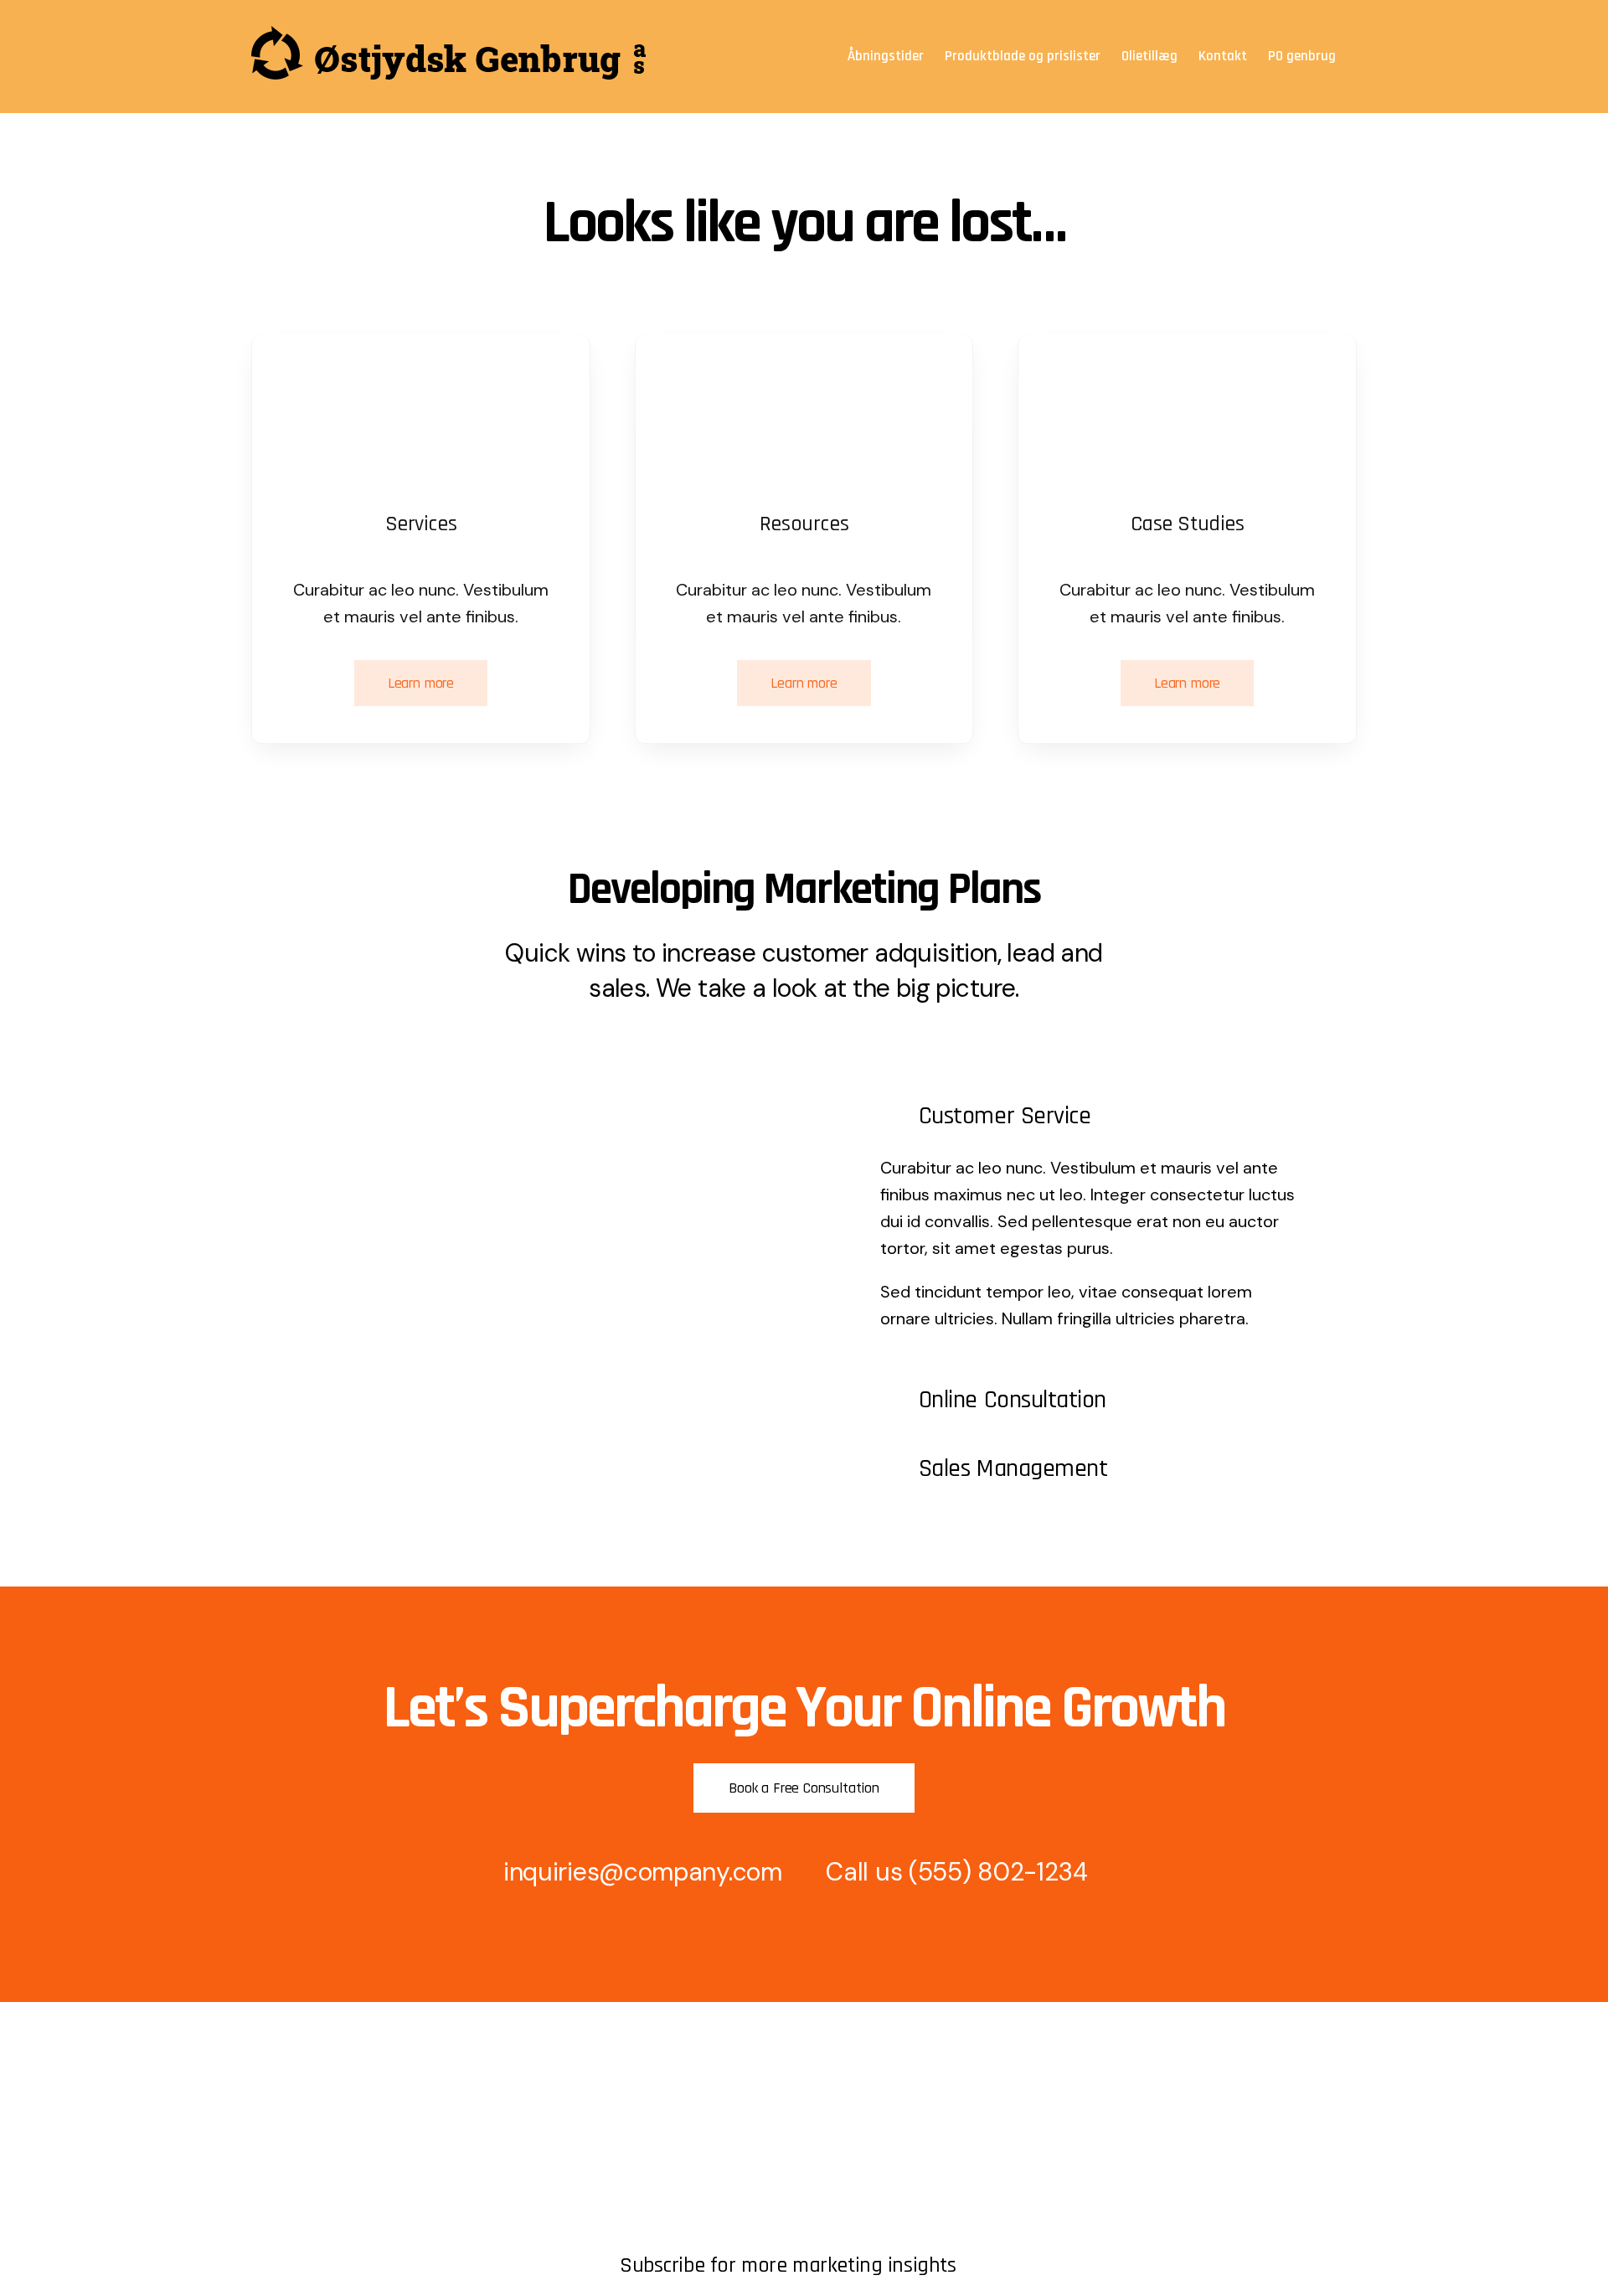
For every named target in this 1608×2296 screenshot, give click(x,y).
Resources (283, 2171)
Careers (276, 2199)
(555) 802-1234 (998, 1872)
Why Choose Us (668, 2199)
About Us (280, 2114)
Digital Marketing (670, 2171)
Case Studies (660, 2228)
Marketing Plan (664, 2114)
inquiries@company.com (643, 1872)
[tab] (1092, 1116)
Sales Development (678, 2142)
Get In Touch (291, 2142)
